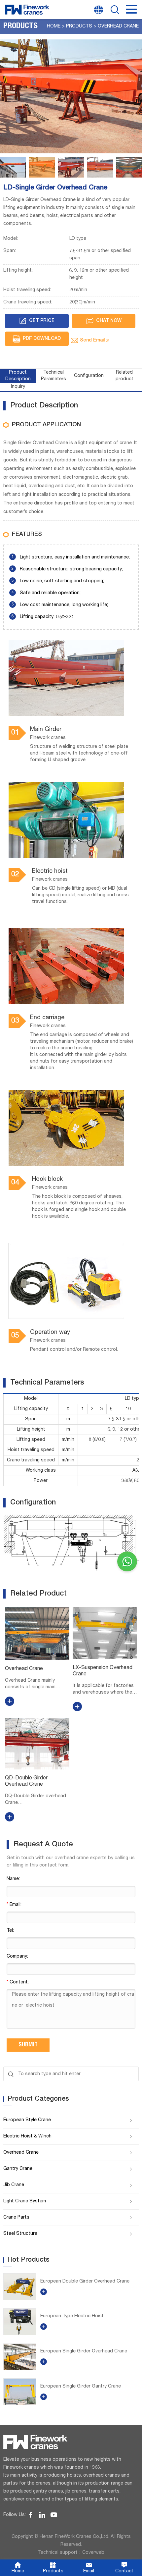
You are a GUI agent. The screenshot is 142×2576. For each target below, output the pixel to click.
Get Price (42, 321)
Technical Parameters (53, 376)
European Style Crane (27, 2120)
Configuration (89, 376)
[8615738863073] (127, 1561)
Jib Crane (14, 2185)
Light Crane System (25, 2201)
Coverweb (93, 2553)
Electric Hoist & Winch (27, 2136)
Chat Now (109, 321)
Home (54, 26)
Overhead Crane (118, 26)
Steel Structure (20, 2234)
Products (79, 26)
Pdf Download (42, 339)
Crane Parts (16, 2218)
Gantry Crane (18, 2169)
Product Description (18, 376)
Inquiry (18, 387)
